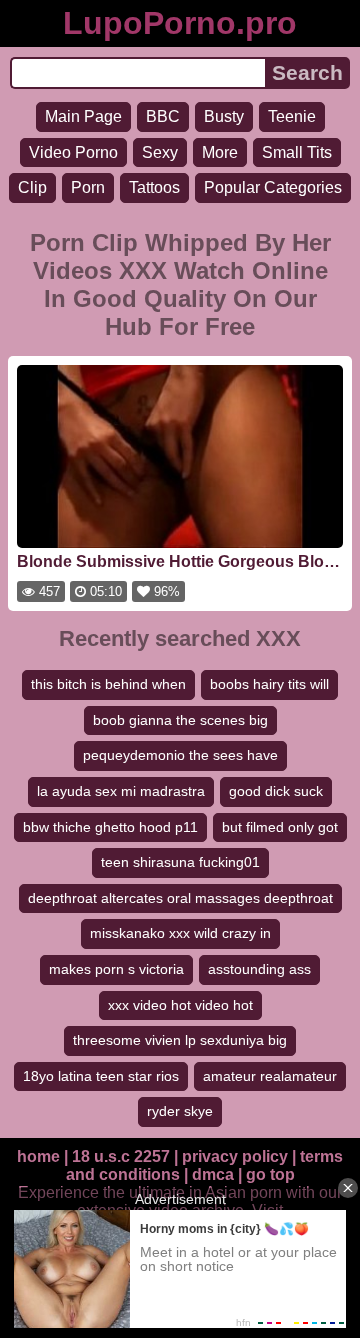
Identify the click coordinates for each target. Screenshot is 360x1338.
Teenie (292, 116)
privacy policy (235, 1156)
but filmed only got (280, 827)
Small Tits (297, 152)
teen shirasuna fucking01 (180, 862)
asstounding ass (259, 969)
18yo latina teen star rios (101, 1076)
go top (270, 1174)
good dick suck (276, 791)
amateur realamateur (270, 1076)
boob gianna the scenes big (180, 720)
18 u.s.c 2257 (121, 1156)
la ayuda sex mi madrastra (121, 791)
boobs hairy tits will (269, 684)
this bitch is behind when (108, 684)
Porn (88, 187)
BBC (163, 116)
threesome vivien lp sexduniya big (180, 1040)
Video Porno (73, 152)
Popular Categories (273, 187)
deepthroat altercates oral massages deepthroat (180, 898)
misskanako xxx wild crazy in (180, 933)
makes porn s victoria (116, 969)
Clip (32, 187)
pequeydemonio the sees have (180, 755)
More (220, 152)
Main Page (83, 116)
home (38, 1156)
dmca (213, 1174)
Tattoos (154, 187)
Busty (224, 116)
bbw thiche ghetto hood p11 (110, 827)
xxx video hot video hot (180, 1005)
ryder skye (180, 1111)
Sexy (160, 152)
